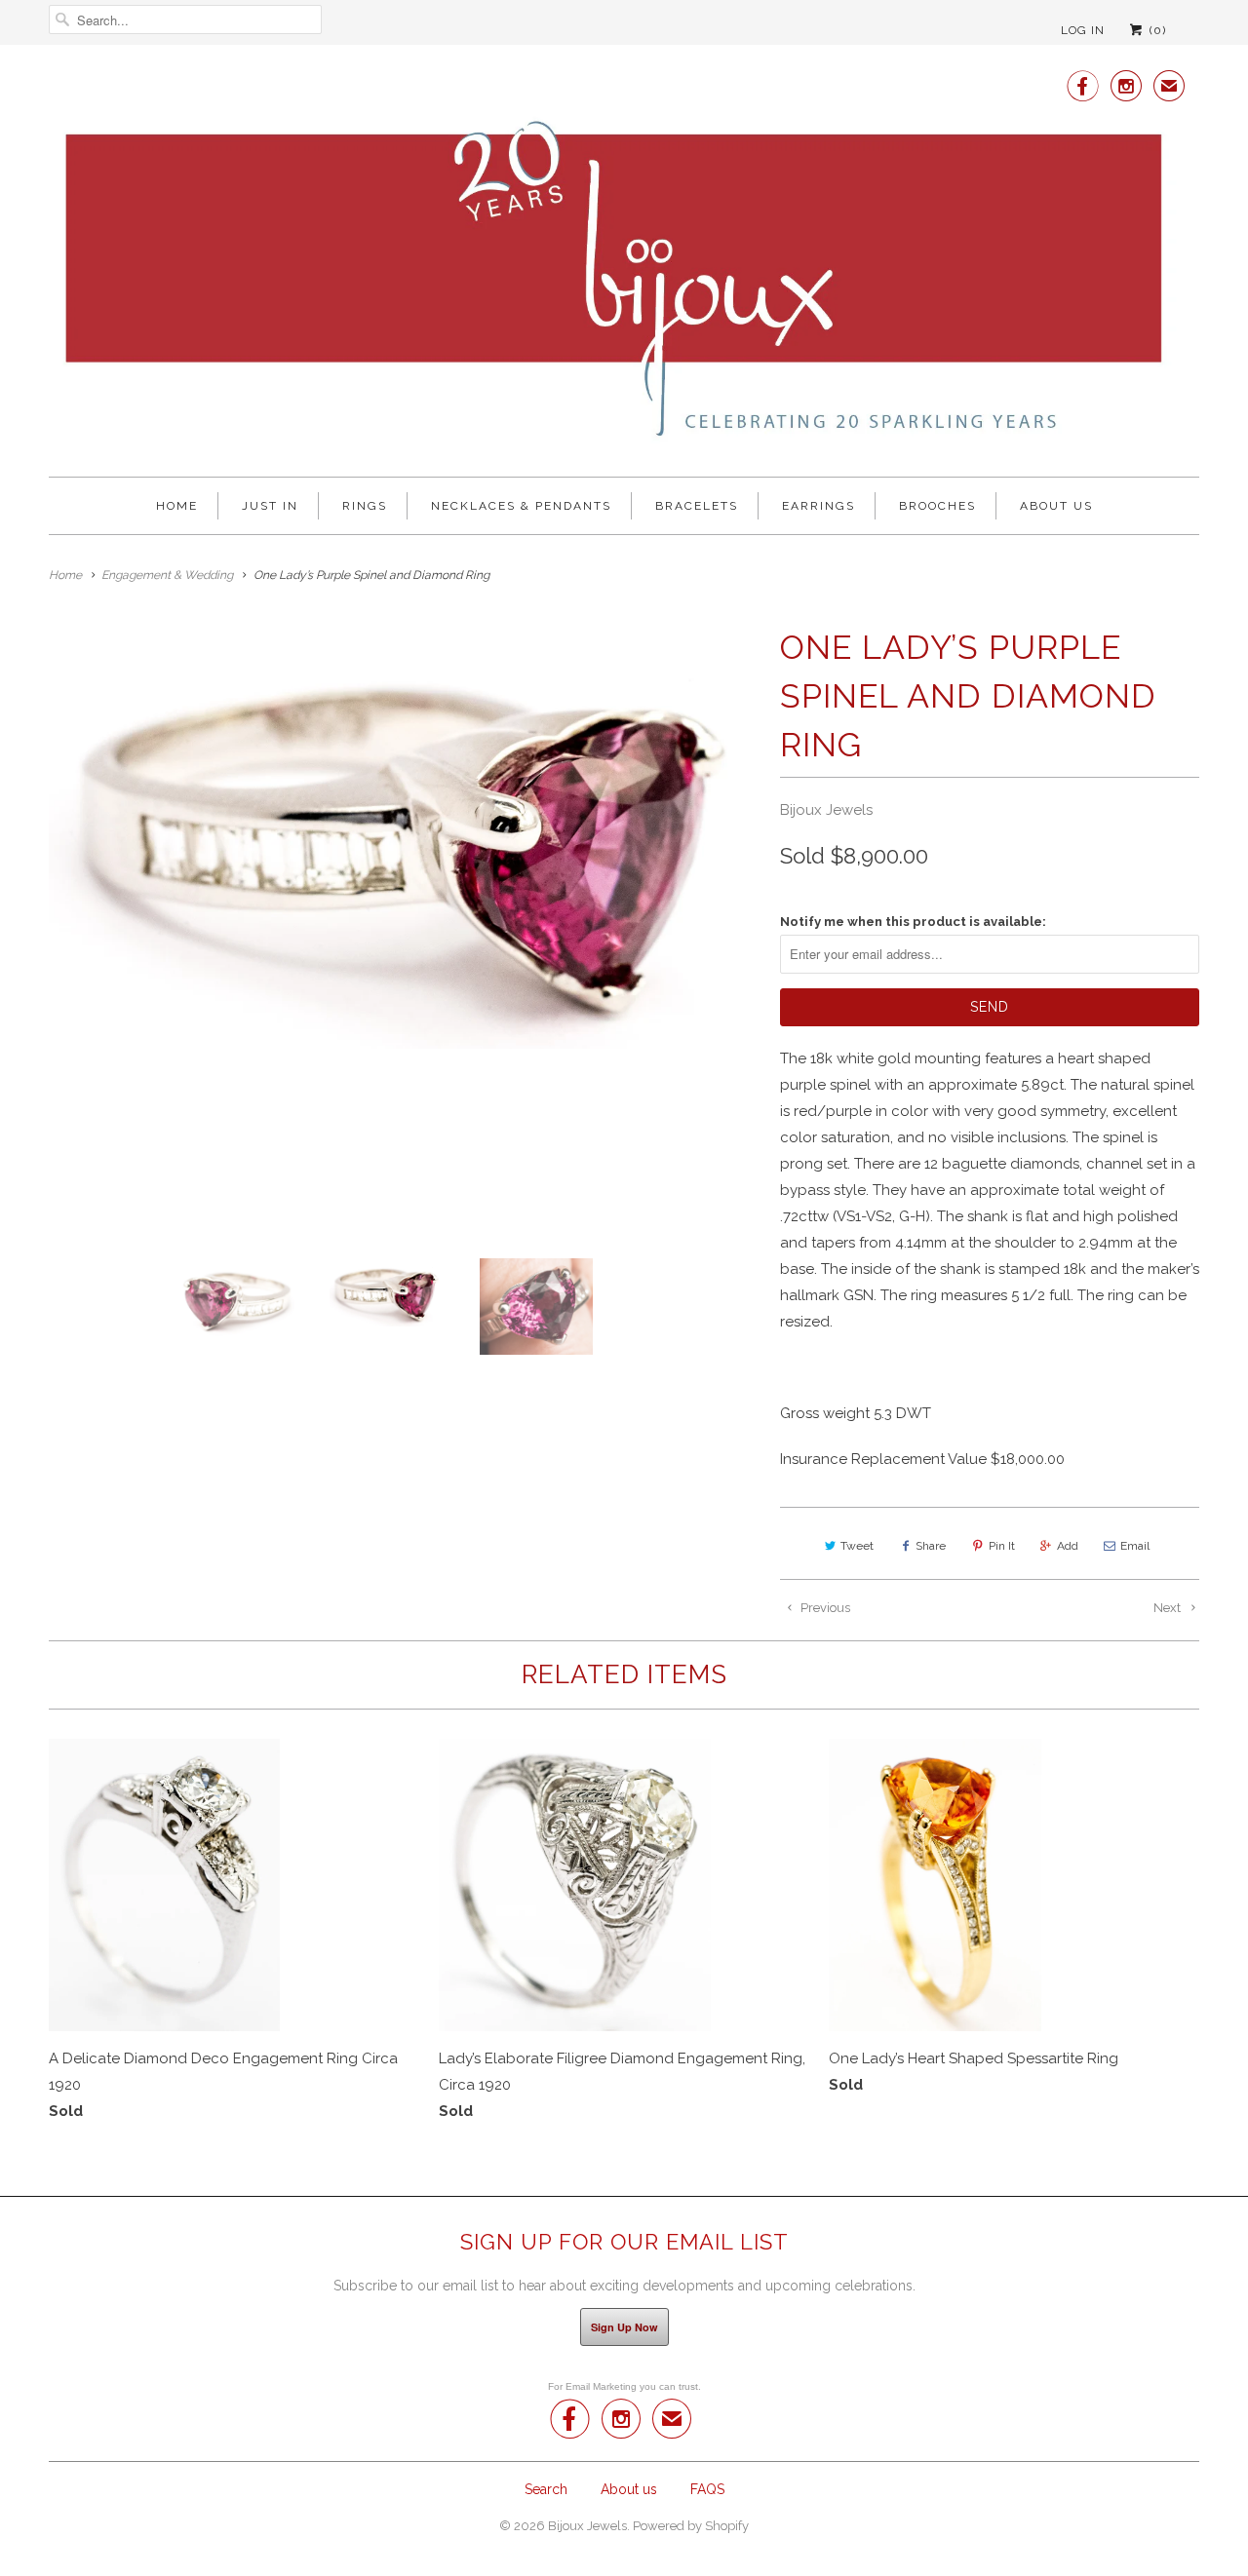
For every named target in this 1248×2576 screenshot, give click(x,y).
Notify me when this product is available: (913, 922)
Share (931, 1546)
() (1156, 30)
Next (1169, 1608)
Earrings (819, 506)
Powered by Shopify (691, 2526)
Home (177, 506)
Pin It (1002, 1546)
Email (1135, 1546)
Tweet (857, 1546)
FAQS (707, 2489)
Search (546, 2489)
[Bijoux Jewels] (624, 263)
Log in (1083, 30)
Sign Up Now (624, 2327)
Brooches (937, 506)
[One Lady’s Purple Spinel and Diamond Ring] (405, 836)
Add (1068, 1546)
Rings (365, 506)
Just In (270, 506)
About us (1056, 506)
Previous (824, 1608)
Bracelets (697, 506)
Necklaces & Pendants (521, 506)
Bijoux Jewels (826, 810)
